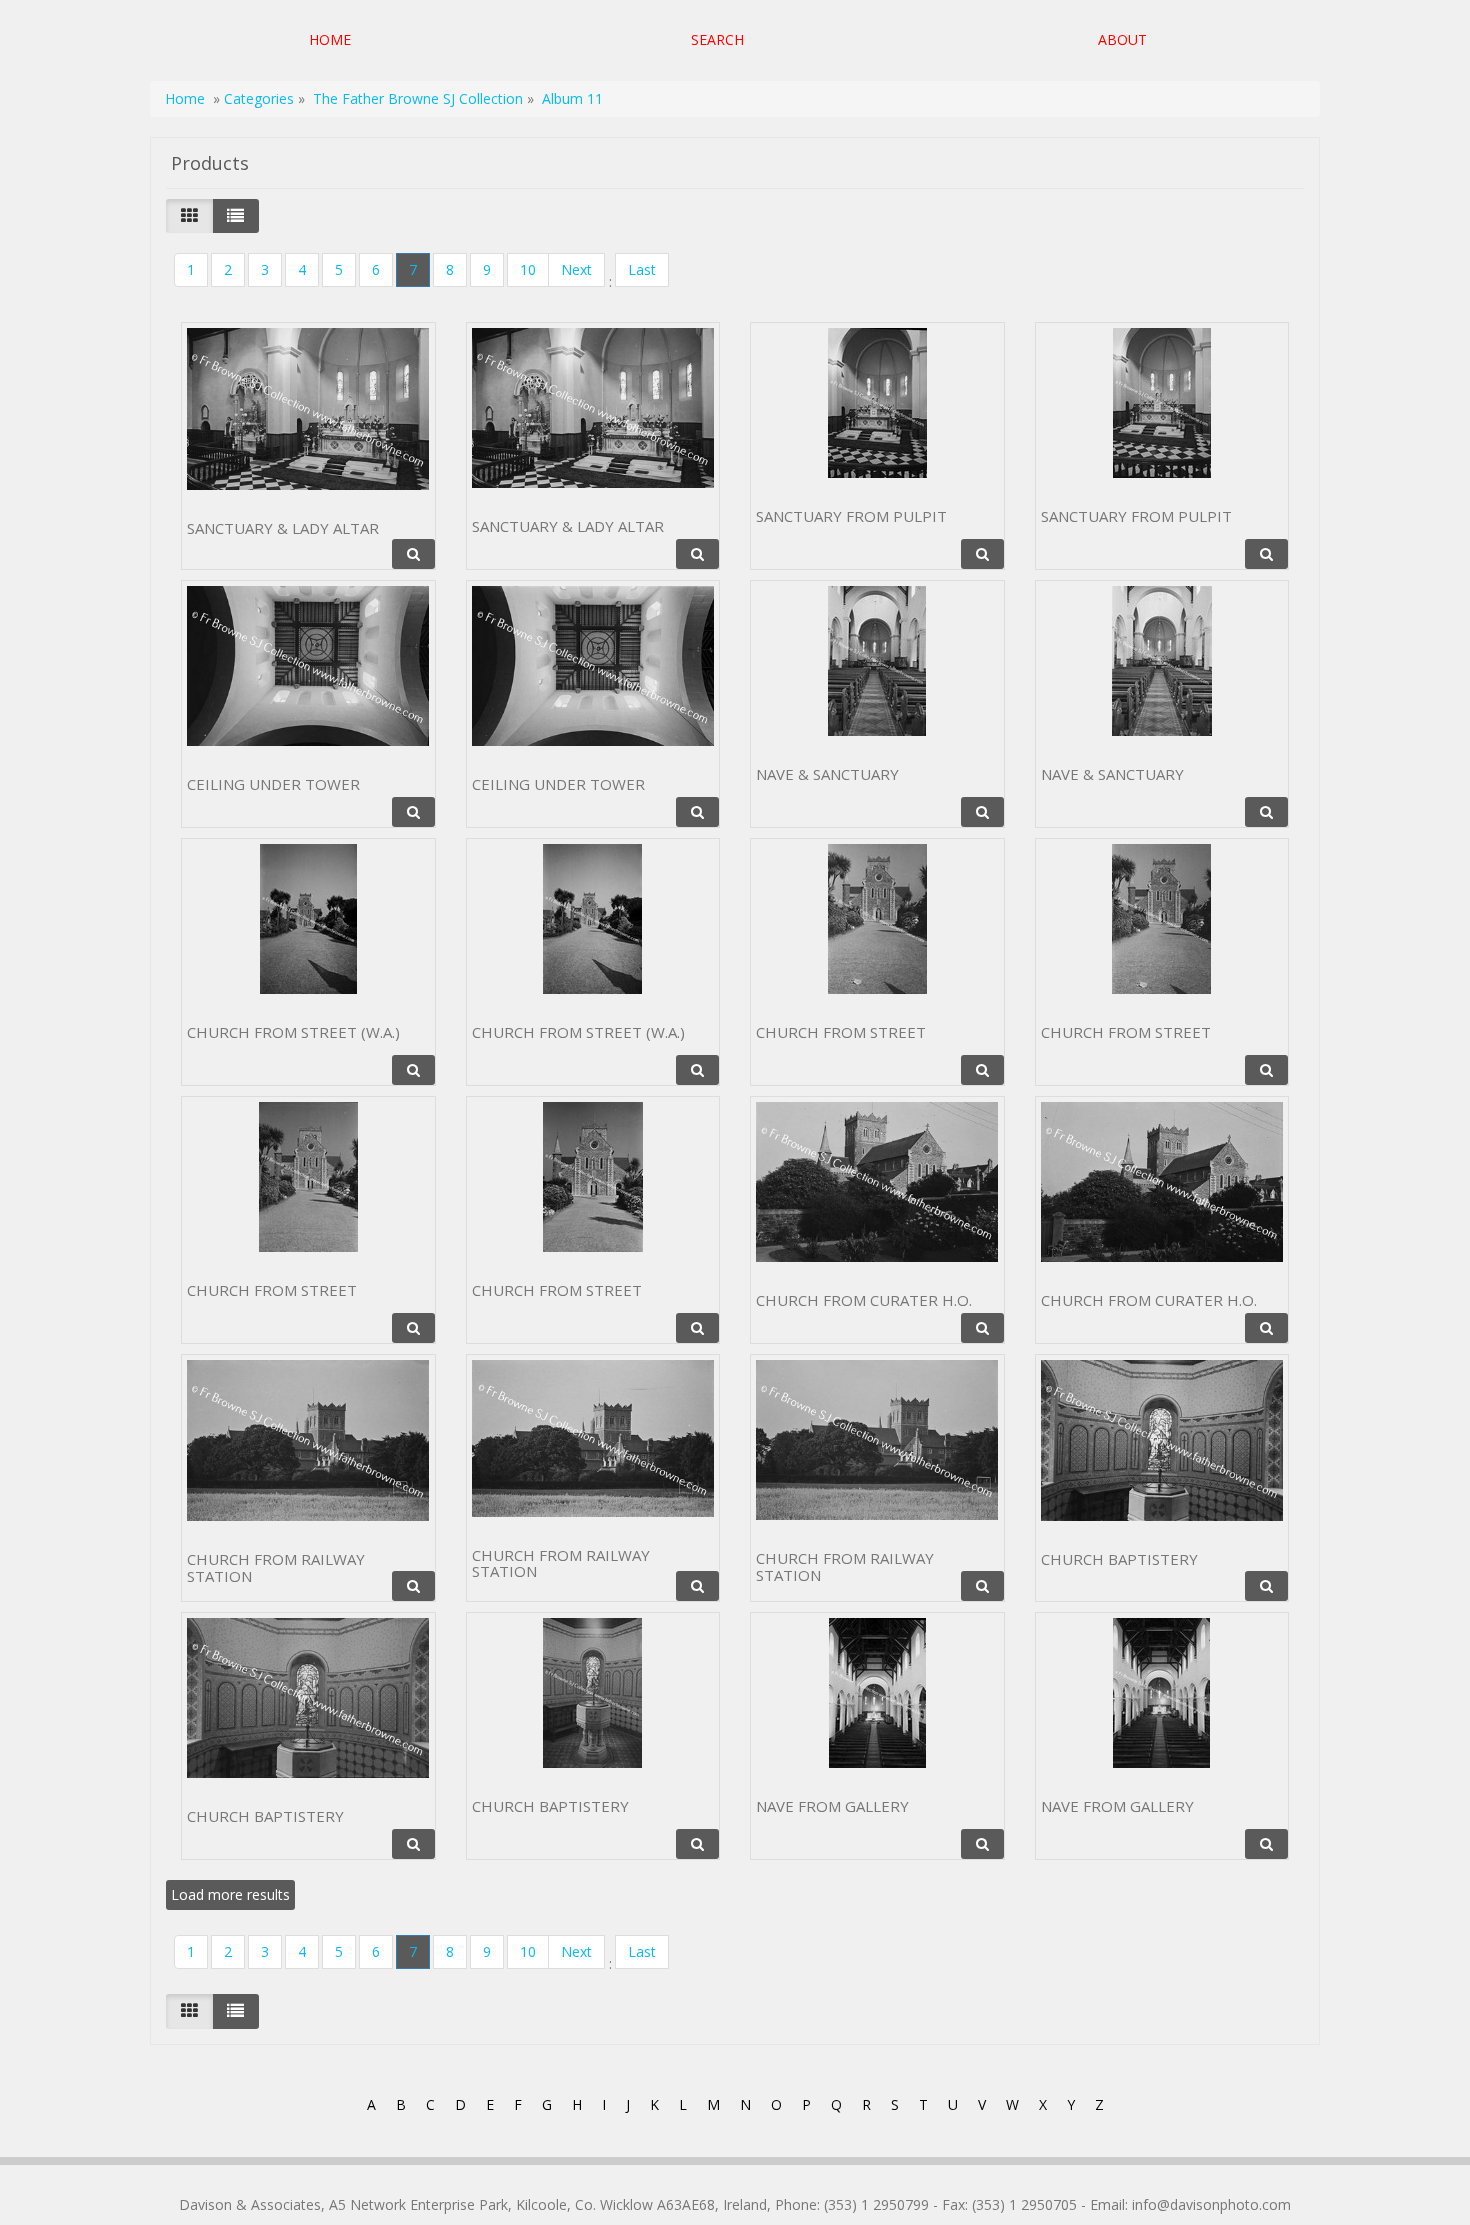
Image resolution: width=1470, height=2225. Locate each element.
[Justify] (235, 216)
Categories (261, 98)
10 (528, 269)
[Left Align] (189, 216)
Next (576, 269)
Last (642, 269)
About (1122, 39)
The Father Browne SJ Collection (418, 98)
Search (717, 39)
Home (330, 39)
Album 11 (572, 98)
